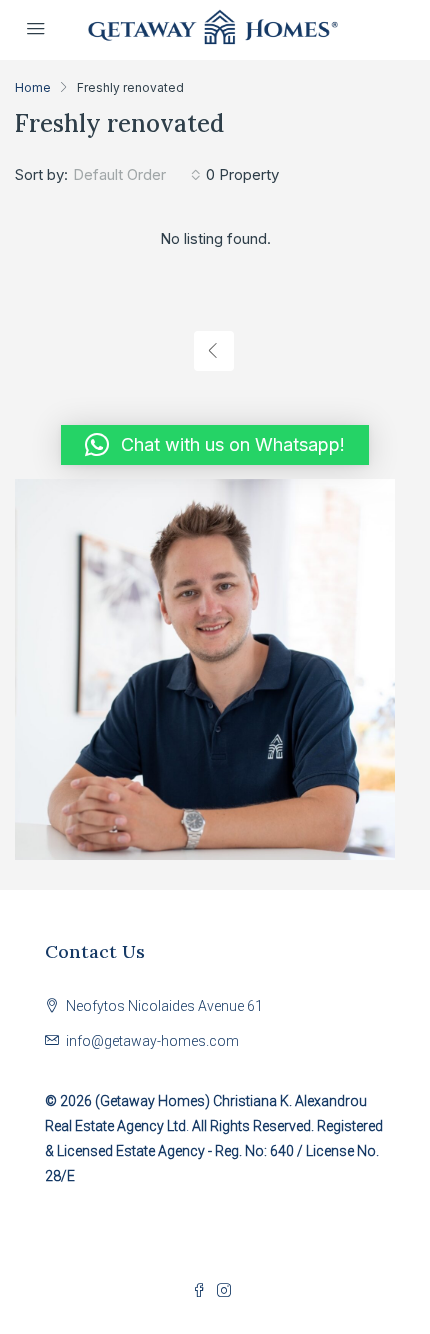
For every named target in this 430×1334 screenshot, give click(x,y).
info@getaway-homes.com (152, 1041)
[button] (215, 445)
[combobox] (137, 175)
